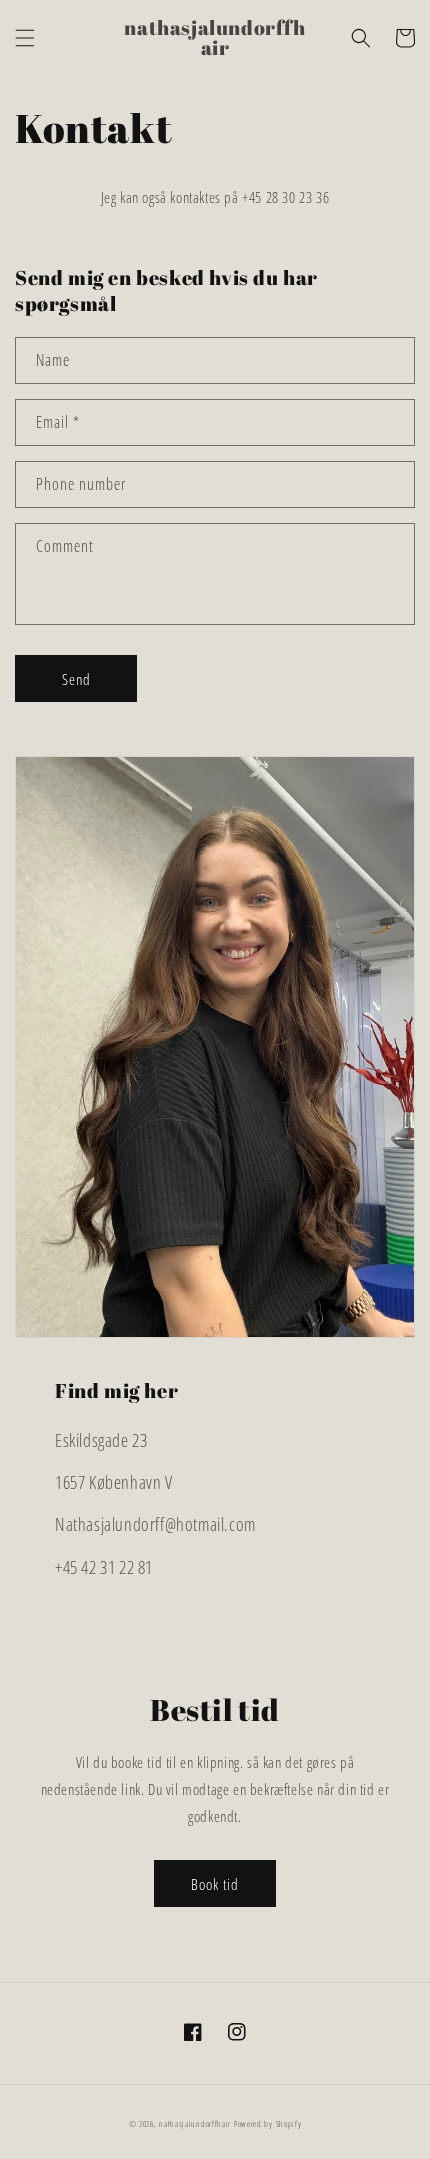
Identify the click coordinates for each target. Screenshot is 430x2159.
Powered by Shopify (268, 2123)
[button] (25, 38)
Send (76, 679)
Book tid (215, 1884)
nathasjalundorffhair (195, 2123)
